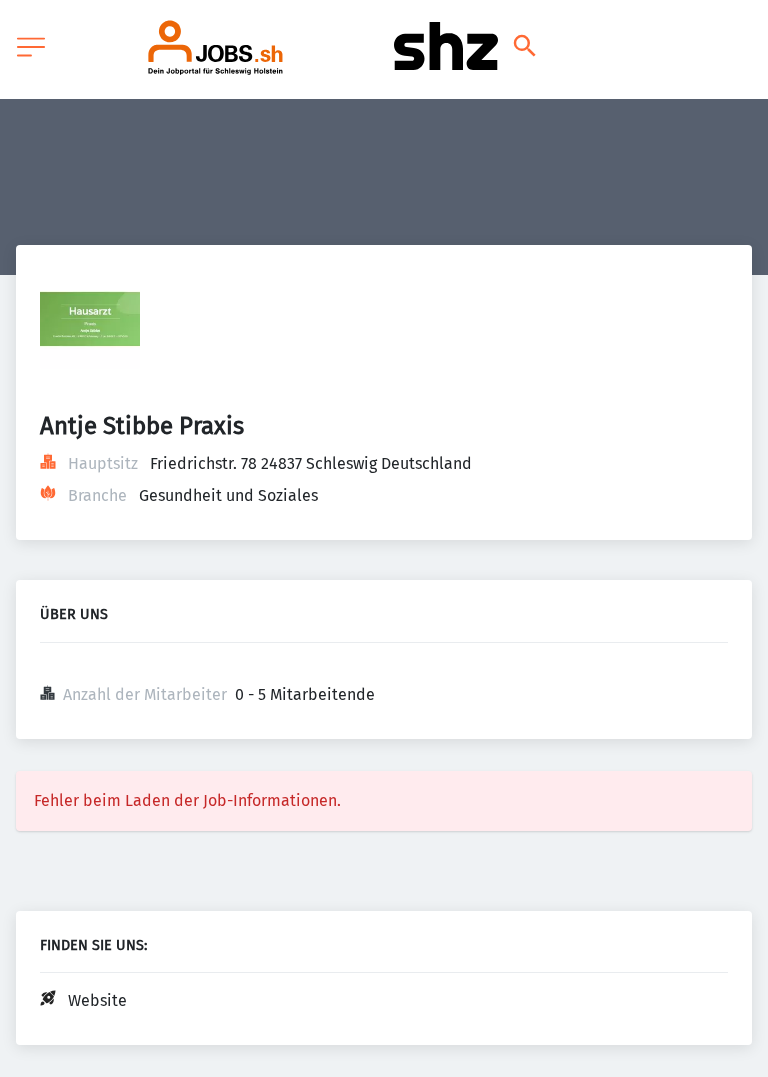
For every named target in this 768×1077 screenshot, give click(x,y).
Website (97, 1000)
